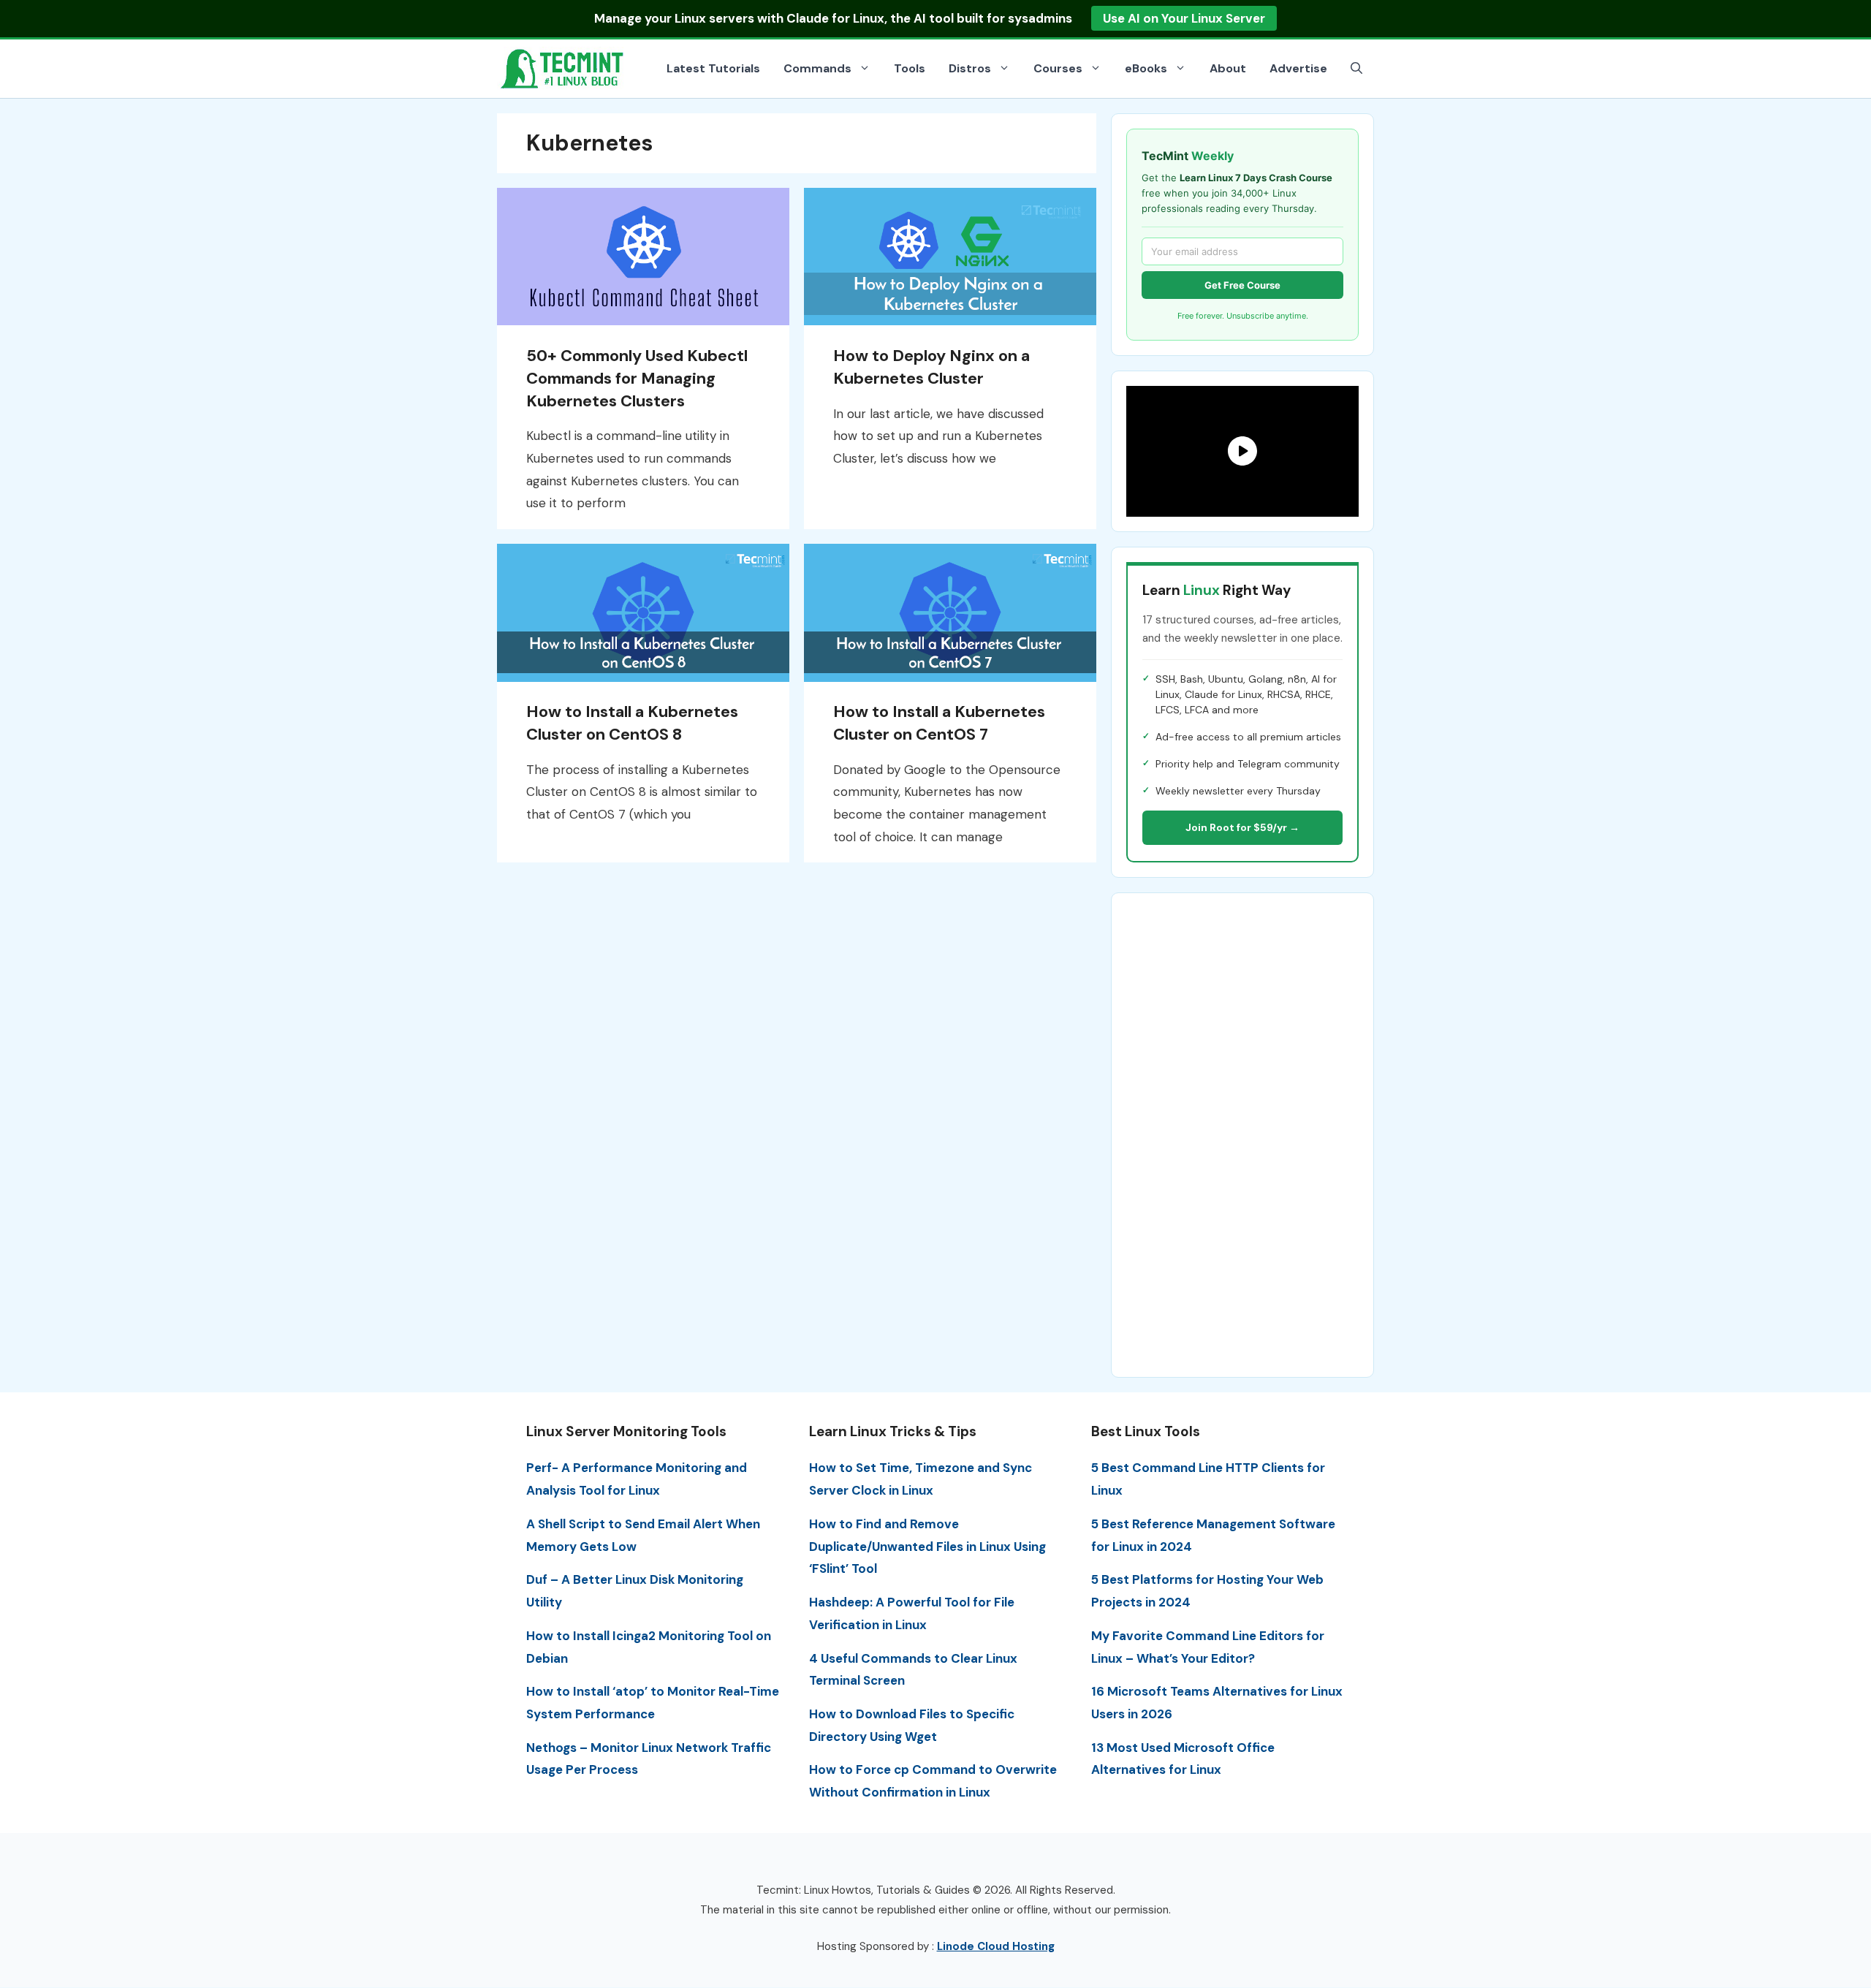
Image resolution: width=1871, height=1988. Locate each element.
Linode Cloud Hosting (996, 1946)
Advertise (1298, 68)
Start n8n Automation (1250, 18)
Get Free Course (1242, 285)
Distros (970, 68)
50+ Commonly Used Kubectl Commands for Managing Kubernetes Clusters (637, 378)
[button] (1356, 69)
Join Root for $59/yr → (1242, 827)
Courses (1058, 68)
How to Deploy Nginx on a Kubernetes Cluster (931, 367)
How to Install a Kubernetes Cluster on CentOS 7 (939, 723)
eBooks (1146, 68)
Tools (910, 68)
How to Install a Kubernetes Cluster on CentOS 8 (632, 723)
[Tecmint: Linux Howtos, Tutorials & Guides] (563, 67)
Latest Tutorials (713, 68)
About (1228, 68)
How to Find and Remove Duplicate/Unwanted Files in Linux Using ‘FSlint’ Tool (927, 1546)
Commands (817, 68)
